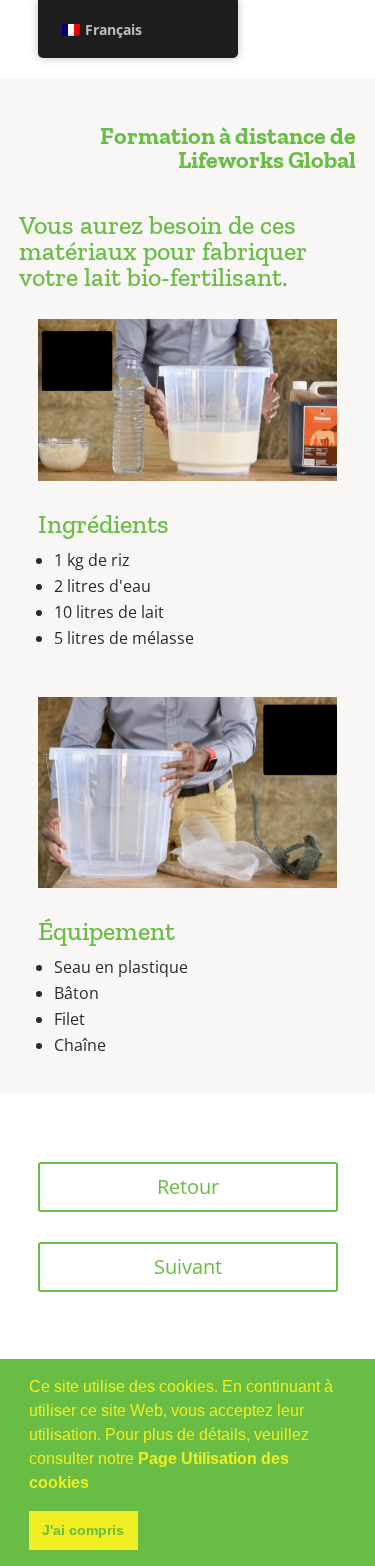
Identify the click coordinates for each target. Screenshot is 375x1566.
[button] (96, 1484)
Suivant (188, 1266)
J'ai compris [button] (83, 1530)
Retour (188, 1186)
